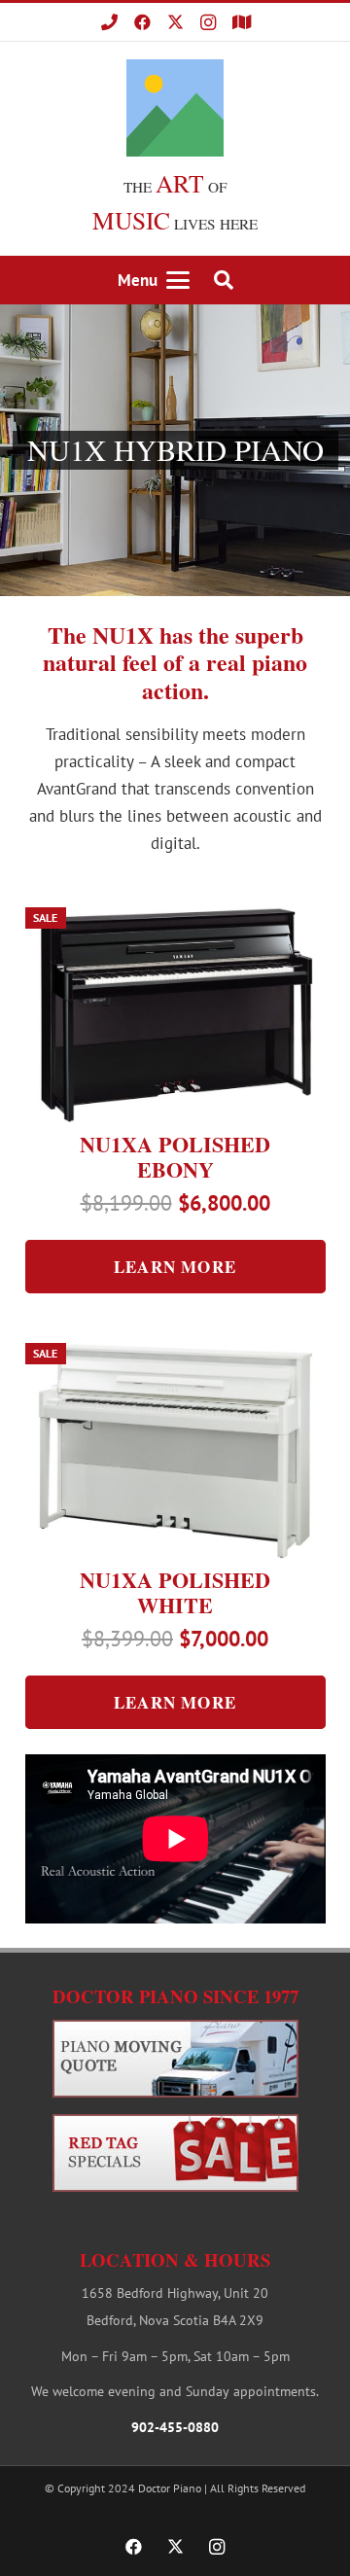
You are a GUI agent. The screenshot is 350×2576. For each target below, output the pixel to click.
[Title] (109, 22)
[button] (154, 280)
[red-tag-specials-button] (175, 2153)
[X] (175, 22)
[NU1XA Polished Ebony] (175, 1015)
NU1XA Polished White (175, 1593)
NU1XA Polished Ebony (175, 1157)
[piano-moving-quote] (175, 2059)
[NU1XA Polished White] (175, 1451)
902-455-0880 (175, 2427)
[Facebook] (142, 22)
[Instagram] (208, 22)
